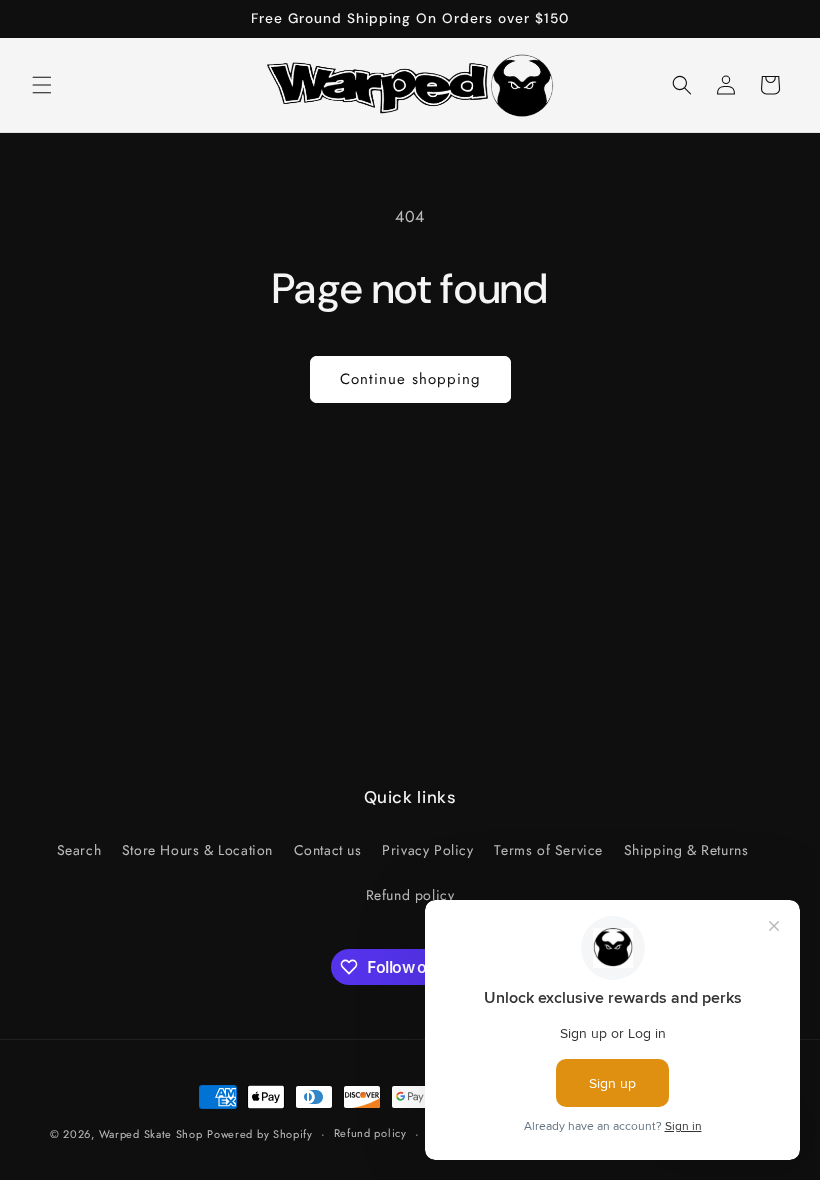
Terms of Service (548, 850)
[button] (42, 85)
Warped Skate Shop (151, 1134)
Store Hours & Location (197, 850)
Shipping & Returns (686, 850)
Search (79, 850)
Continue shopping (410, 379)
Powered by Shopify (260, 1134)
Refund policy (410, 895)
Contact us (328, 850)
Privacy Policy (427, 850)
